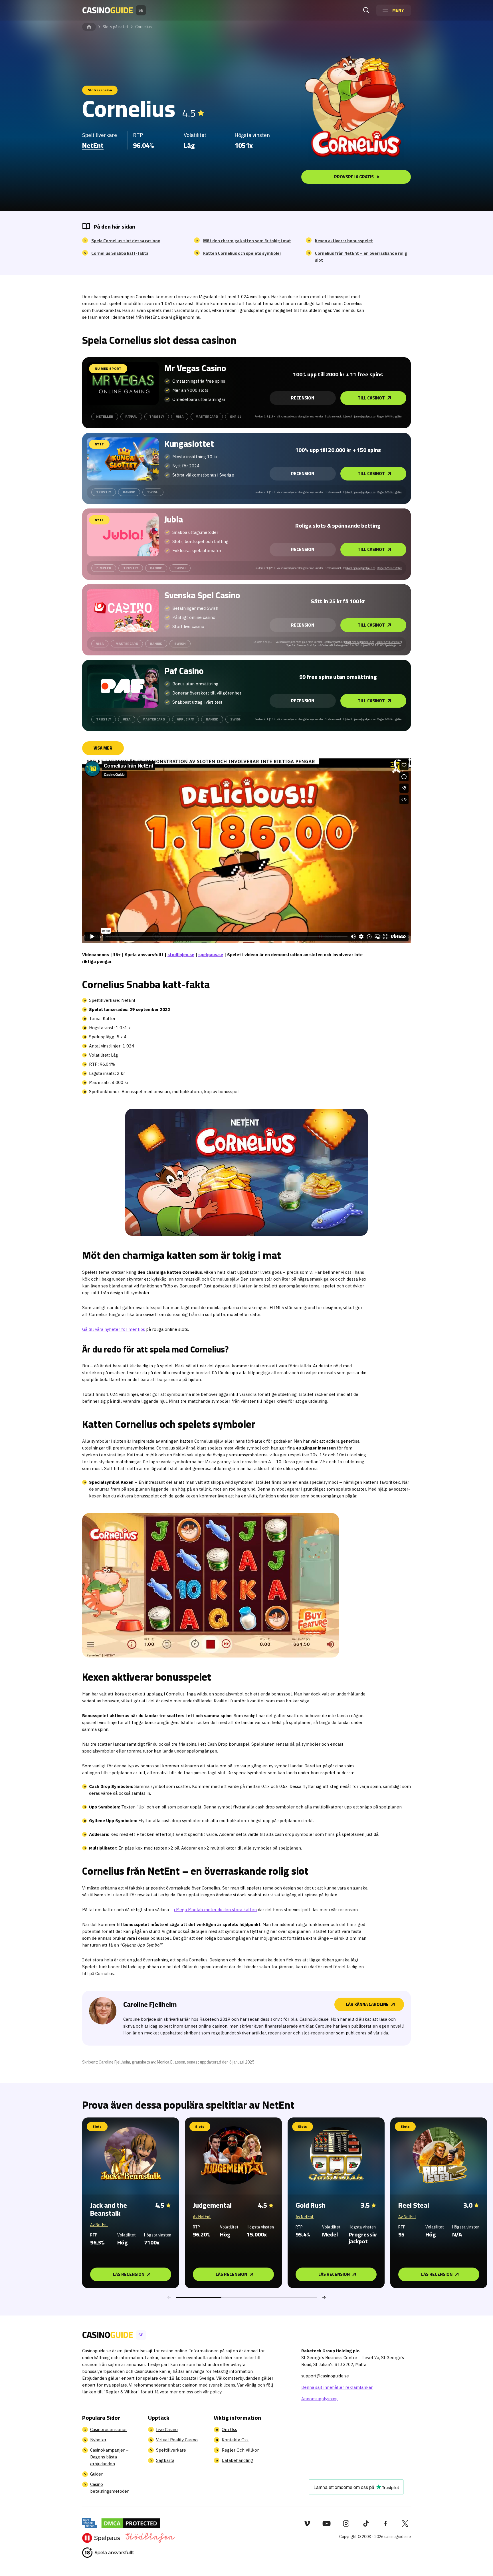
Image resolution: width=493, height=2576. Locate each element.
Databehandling (237, 2460)
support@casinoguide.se (325, 2376)
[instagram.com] (346, 2523)
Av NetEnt (99, 2225)
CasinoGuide (89, 27)
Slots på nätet (116, 27)
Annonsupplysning (320, 2399)
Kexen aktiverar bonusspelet (344, 241)
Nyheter (98, 2440)
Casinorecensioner (109, 2429)
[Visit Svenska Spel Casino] (123, 610)
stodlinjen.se (354, 416)
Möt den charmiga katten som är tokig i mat (247, 241)
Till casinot (371, 398)
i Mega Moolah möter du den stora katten (215, 1910)
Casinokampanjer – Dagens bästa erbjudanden (109, 2457)
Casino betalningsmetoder (109, 2488)
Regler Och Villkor (240, 2450)
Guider (96, 2474)
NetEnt (93, 145)
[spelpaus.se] (101, 2538)
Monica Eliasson (171, 2062)
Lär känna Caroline (367, 2004)
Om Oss (229, 2429)
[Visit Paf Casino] (123, 686)
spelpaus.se (369, 416)
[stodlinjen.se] (150, 2538)
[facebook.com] (386, 2523)
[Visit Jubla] (123, 535)
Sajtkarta (165, 2460)
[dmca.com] (131, 2523)
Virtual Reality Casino (177, 2440)
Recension (303, 398)
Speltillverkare (171, 2450)
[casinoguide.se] (108, 2553)
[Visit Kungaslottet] (123, 459)
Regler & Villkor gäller (389, 416)
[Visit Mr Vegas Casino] (123, 383)
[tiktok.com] (366, 2523)
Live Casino (167, 2429)
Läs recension (129, 2274)
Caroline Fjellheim (114, 2062)
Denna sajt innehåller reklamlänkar (337, 2387)
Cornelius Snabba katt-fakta (120, 253)
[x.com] (405, 2523)
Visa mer (103, 748)
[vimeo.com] (307, 2523)
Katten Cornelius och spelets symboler (242, 253)
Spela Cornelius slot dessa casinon (126, 241)
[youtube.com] (327, 2523)
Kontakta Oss (235, 2440)
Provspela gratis (354, 177)
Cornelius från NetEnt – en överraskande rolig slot (361, 257)
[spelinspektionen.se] (89, 2523)
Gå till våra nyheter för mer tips (114, 1329)
